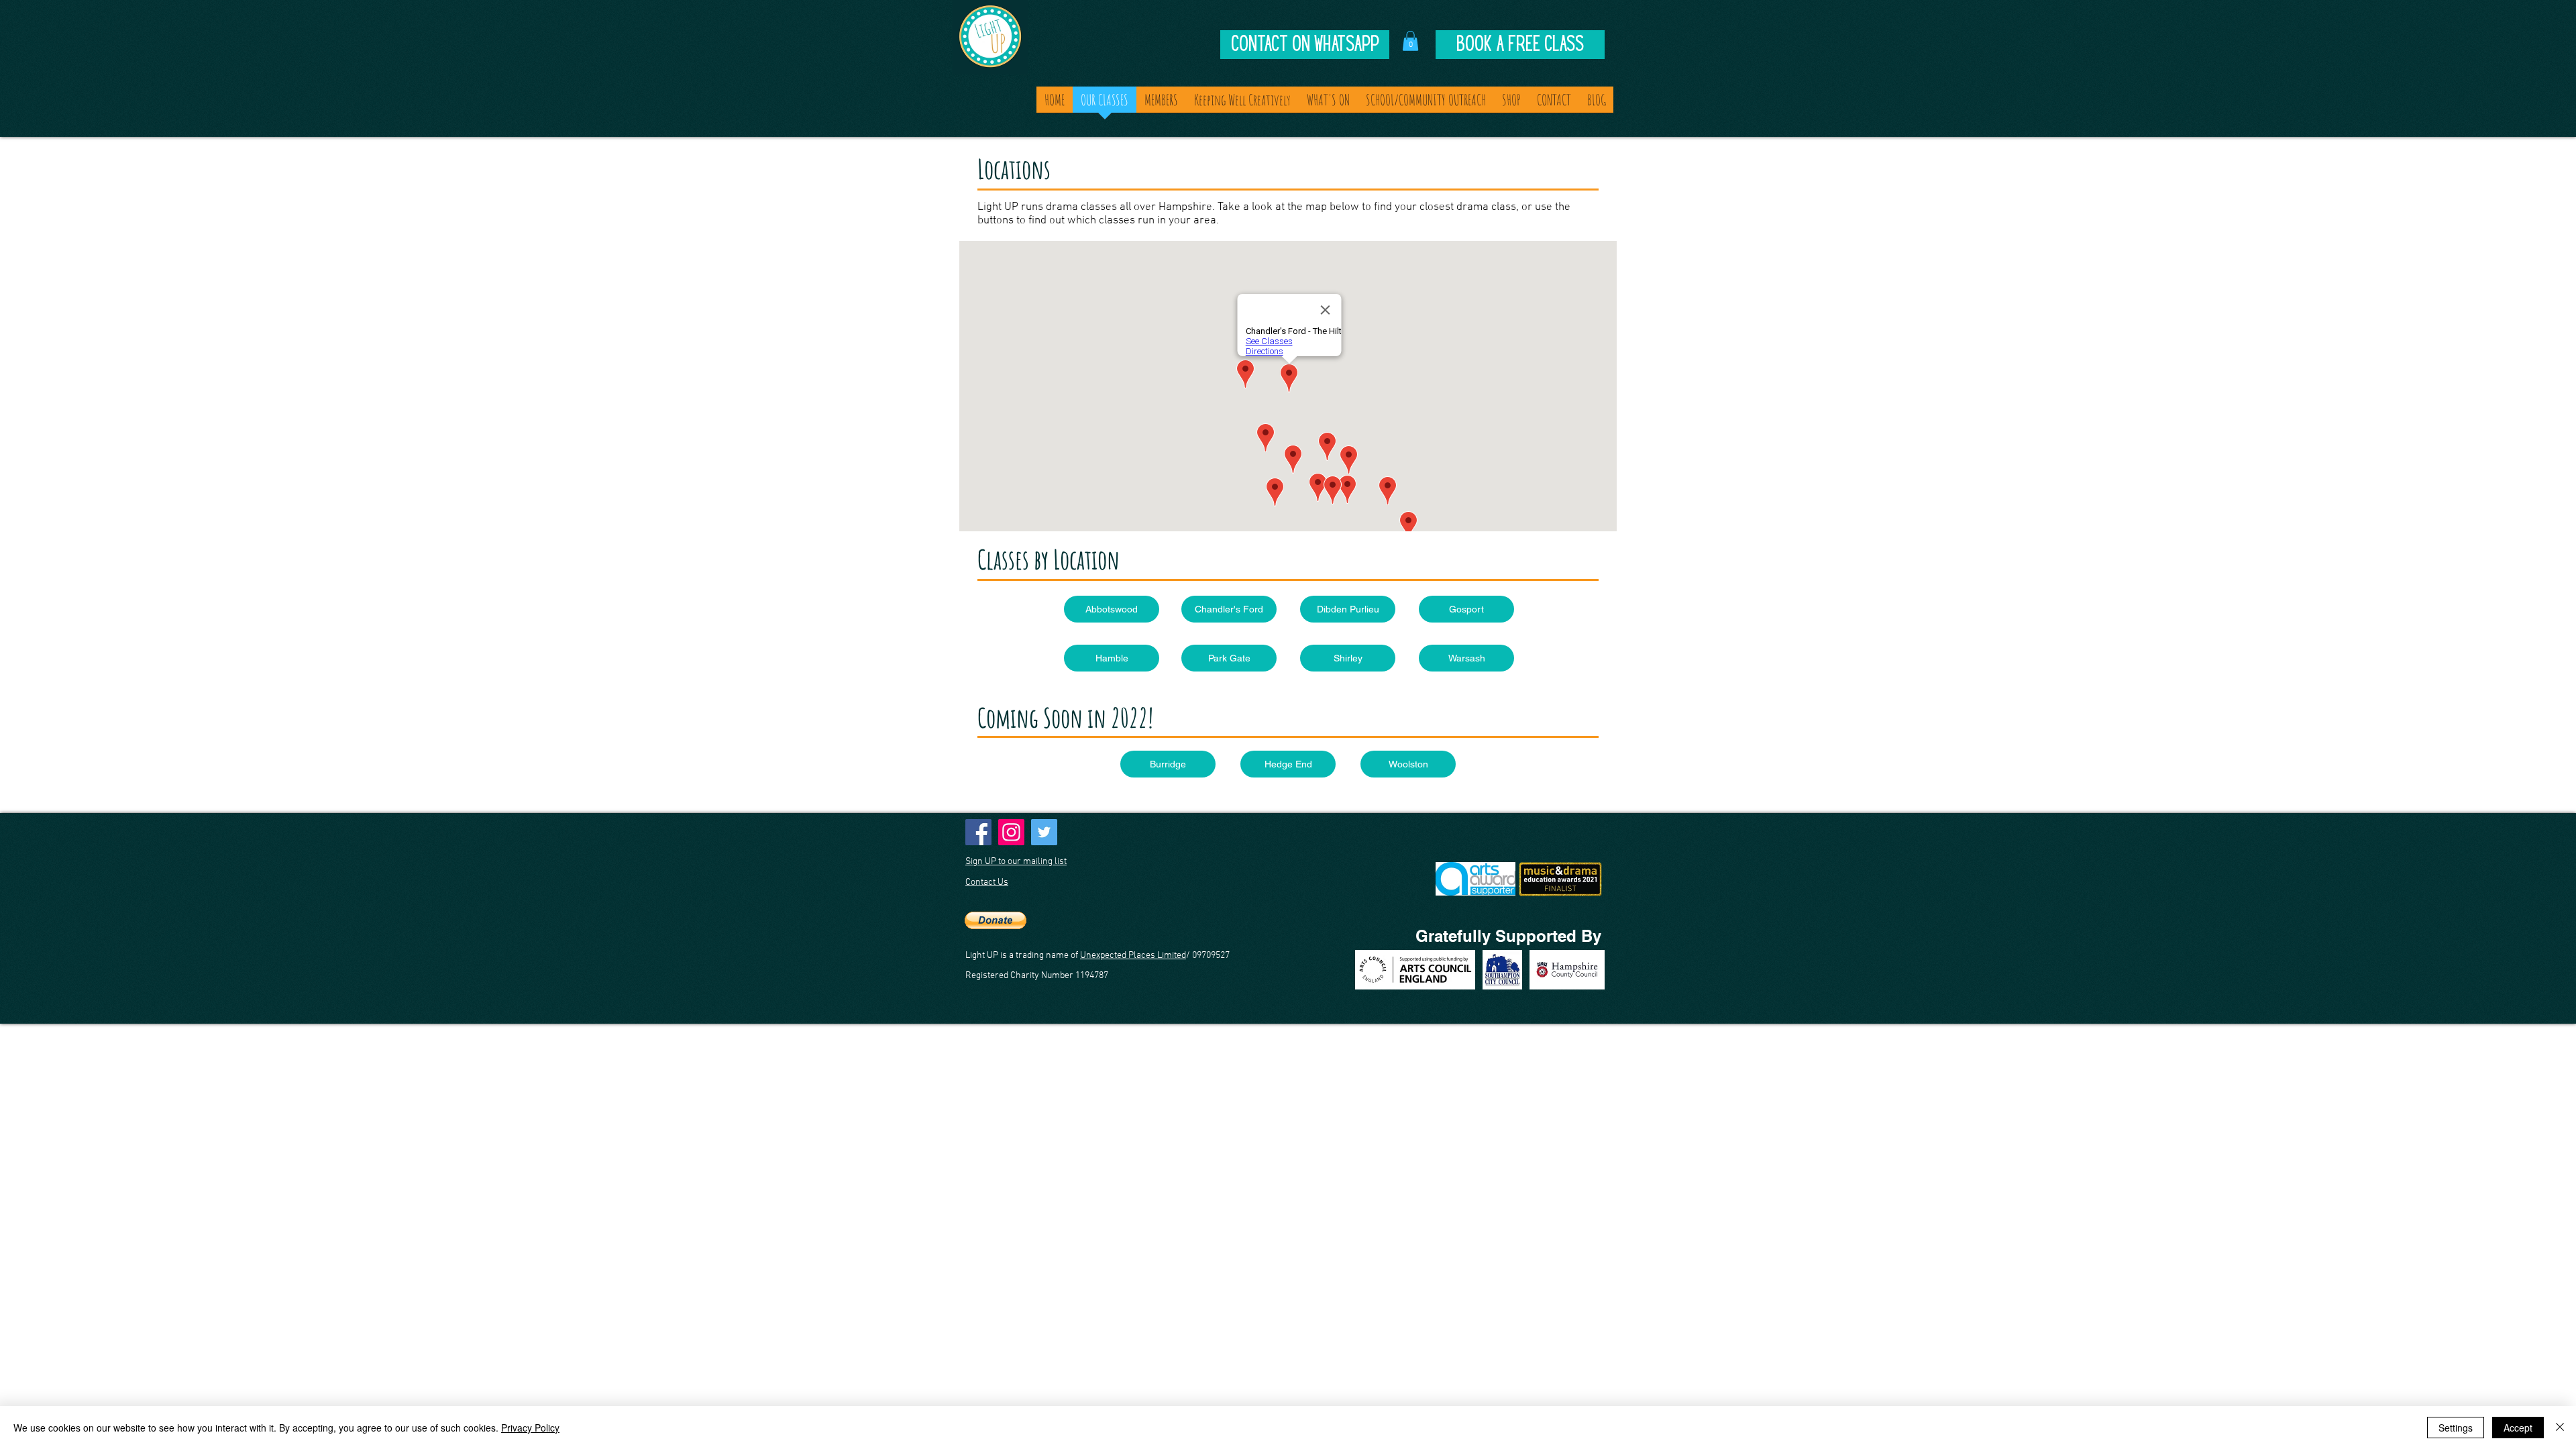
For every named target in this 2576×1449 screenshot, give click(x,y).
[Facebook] (978, 832)
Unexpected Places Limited (1133, 956)
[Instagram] (1011, 832)
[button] (1410, 41)
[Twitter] (1044, 832)
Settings (2456, 1428)
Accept (2518, 1428)
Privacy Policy (530, 1428)
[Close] (2560, 1428)
